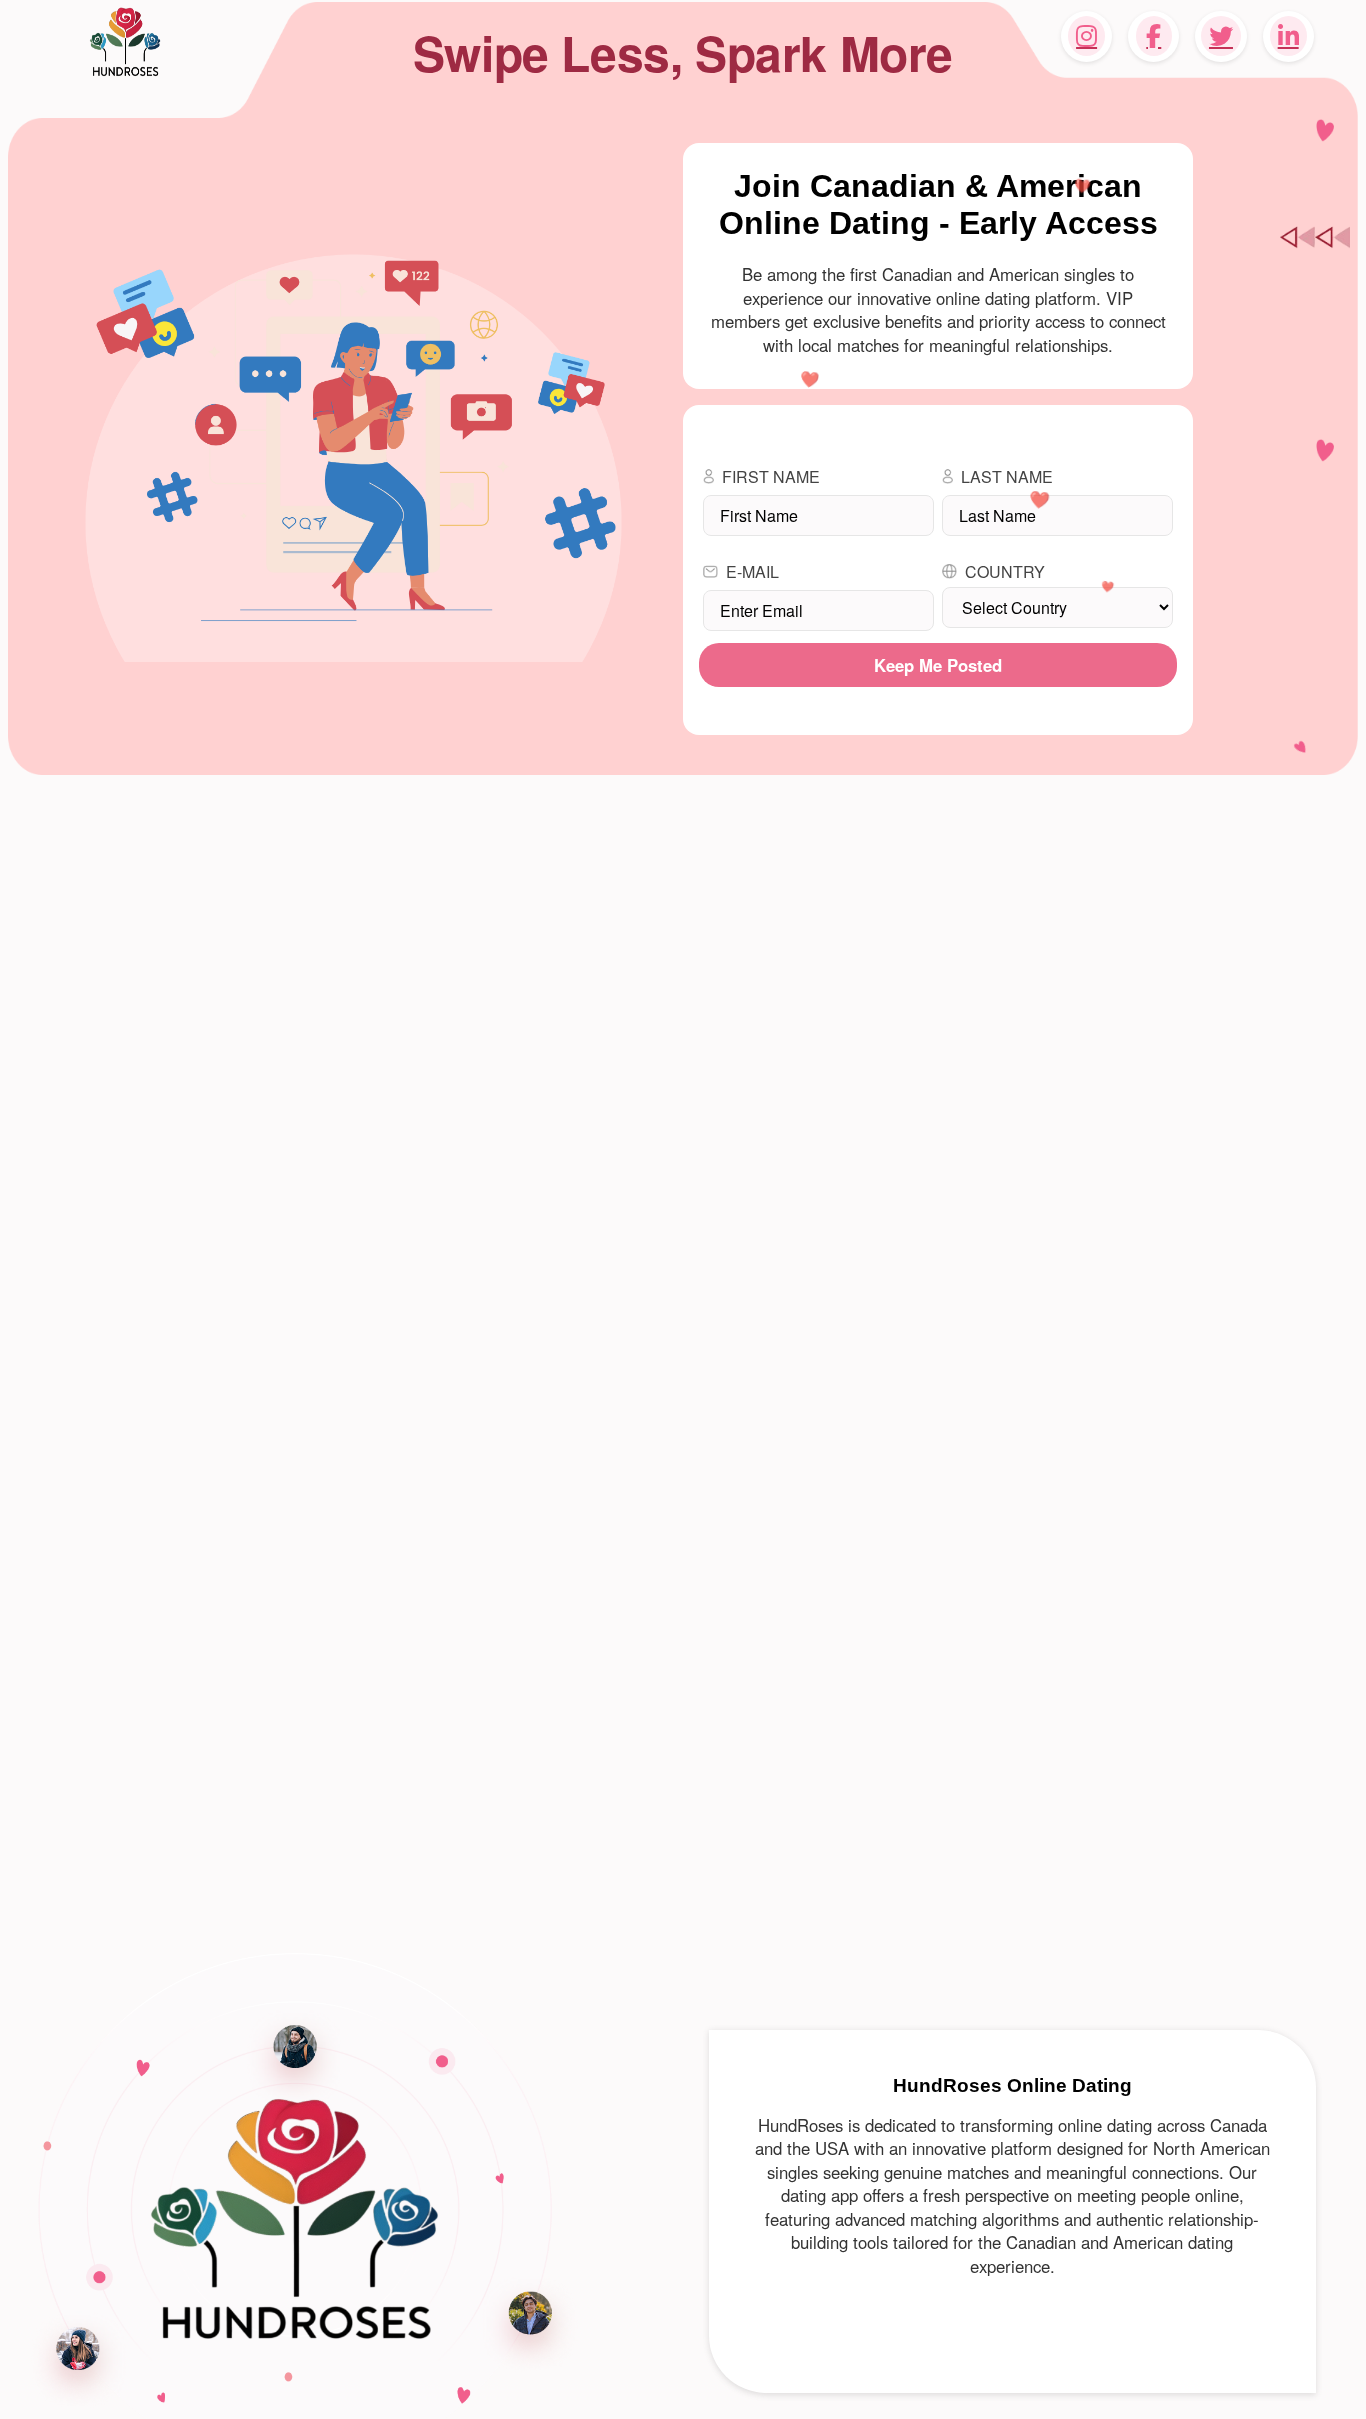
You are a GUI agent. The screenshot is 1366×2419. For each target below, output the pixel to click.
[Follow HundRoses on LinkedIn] (1288, 36)
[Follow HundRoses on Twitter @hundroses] (1220, 36)
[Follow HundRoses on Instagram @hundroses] (1086, 36)
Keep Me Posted (938, 665)
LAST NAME (1007, 476)
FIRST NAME (771, 476)
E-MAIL (752, 571)
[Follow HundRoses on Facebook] (1153, 36)
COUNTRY (1005, 571)
